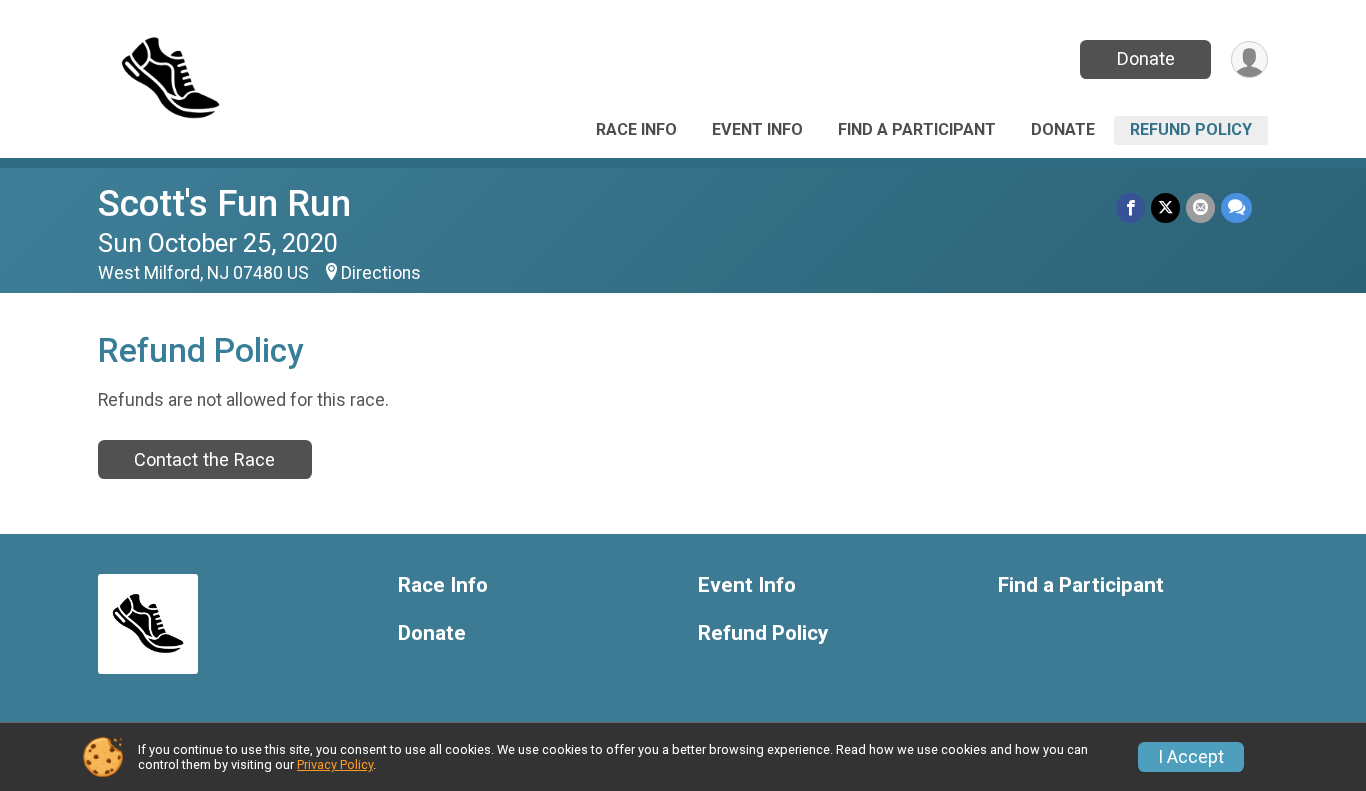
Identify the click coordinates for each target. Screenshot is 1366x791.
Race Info (636, 129)
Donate (1146, 58)
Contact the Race (204, 459)
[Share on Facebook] (1130, 207)
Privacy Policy (335, 764)
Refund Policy (1191, 129)
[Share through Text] (1236, 207)
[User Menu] (1249, 59)
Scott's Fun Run (224, 203)
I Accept (1191, 757)
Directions (381, 273)
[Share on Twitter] (1165, 207)
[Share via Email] (1200, 207)
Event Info (757, 129)
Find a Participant (917, 129)
